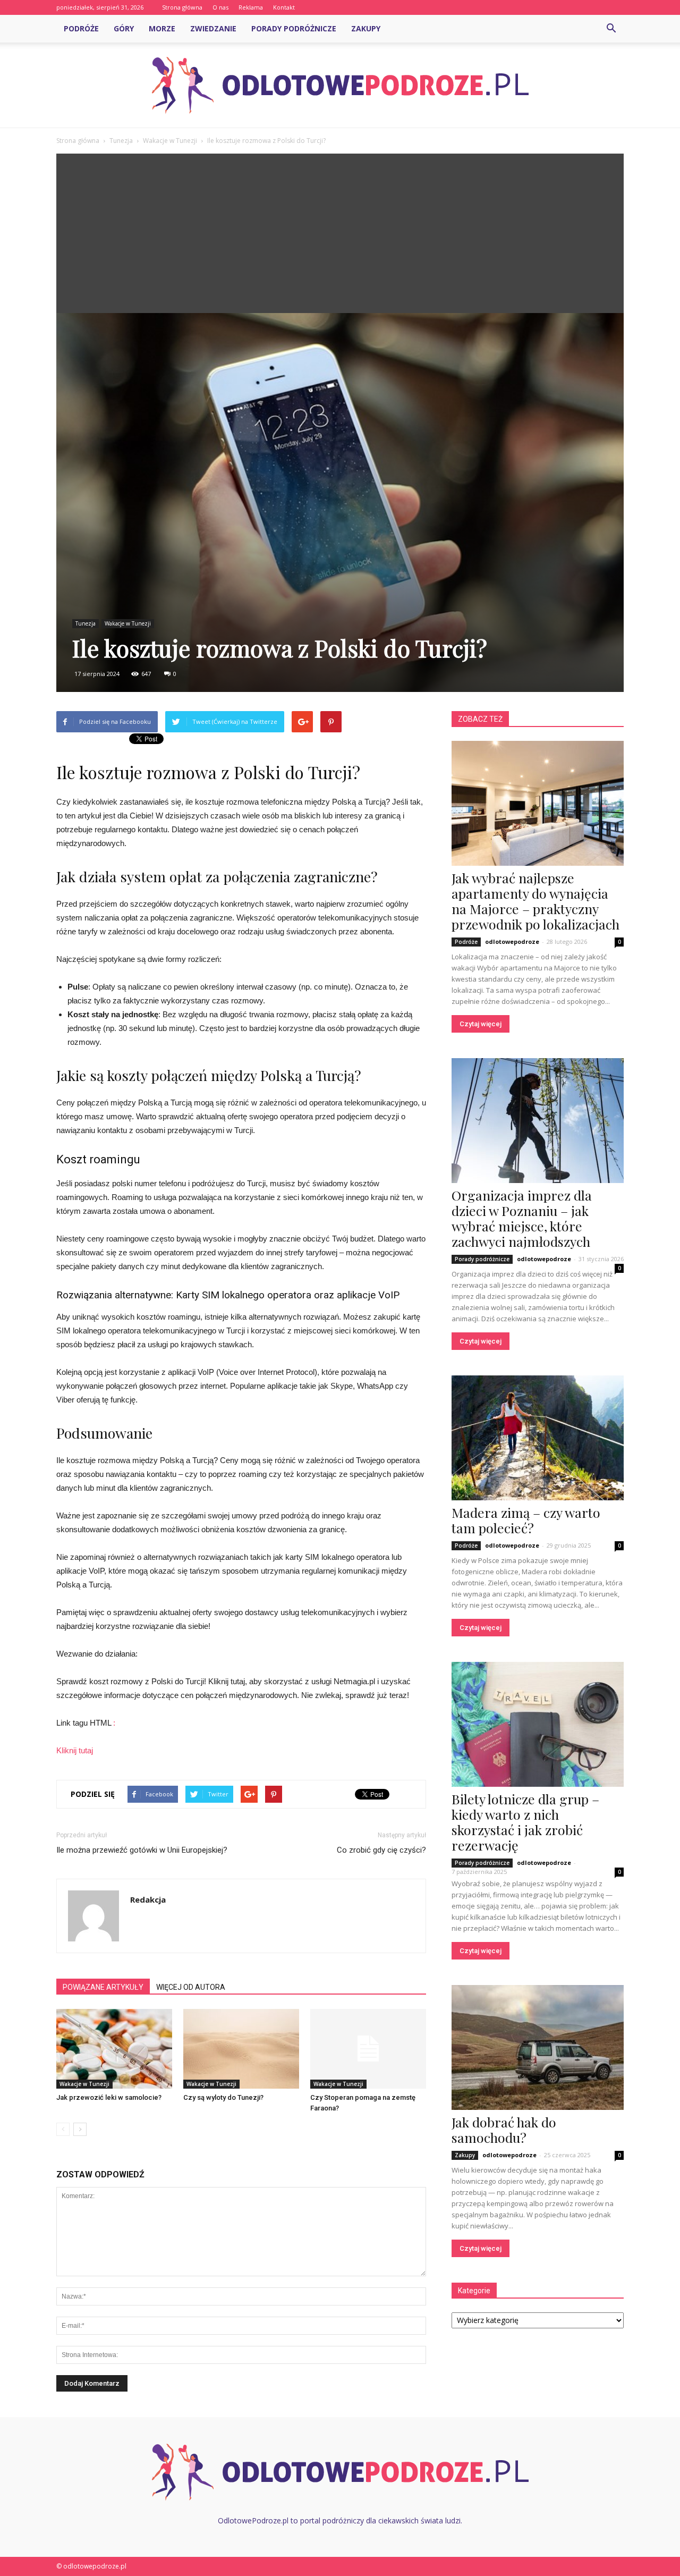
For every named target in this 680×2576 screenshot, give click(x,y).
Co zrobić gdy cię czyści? (381, 1850)
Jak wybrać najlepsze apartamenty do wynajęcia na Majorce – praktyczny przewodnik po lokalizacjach (535, 901)
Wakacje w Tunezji (128, 623)
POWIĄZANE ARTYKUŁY (103, 1987)
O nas (220, 7)
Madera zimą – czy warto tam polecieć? (526, 1520)
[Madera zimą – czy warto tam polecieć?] (538, 1438)
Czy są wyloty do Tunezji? (223, 2097)
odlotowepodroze (512, 941)
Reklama (251, 7)
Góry (124, 28)
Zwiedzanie (213, 28)
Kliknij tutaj (75, 1750)
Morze (162, 28)
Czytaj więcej (481, 1024)
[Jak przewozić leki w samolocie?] (114, 2049)
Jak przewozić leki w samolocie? (109, 2097)
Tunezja (86, 623)
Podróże (81, 28)
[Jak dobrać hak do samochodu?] (538, 2047)
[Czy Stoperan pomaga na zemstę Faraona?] (368, 2049)
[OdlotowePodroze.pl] (340, 86)
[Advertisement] (340, 233)
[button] (611, 29)
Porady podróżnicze (294, 28)
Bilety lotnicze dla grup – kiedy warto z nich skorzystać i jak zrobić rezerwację (525, 1822)
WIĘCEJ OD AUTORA (191, 1987)
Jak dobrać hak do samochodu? (504, 2130)
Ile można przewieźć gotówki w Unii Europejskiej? (142, 1850)
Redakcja (148, 1899)
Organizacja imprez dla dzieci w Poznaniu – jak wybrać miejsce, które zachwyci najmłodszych (522, 1218)
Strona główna (182, 7)
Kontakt (284, 7)
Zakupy (366, 28)
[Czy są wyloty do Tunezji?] (241, 2049)
